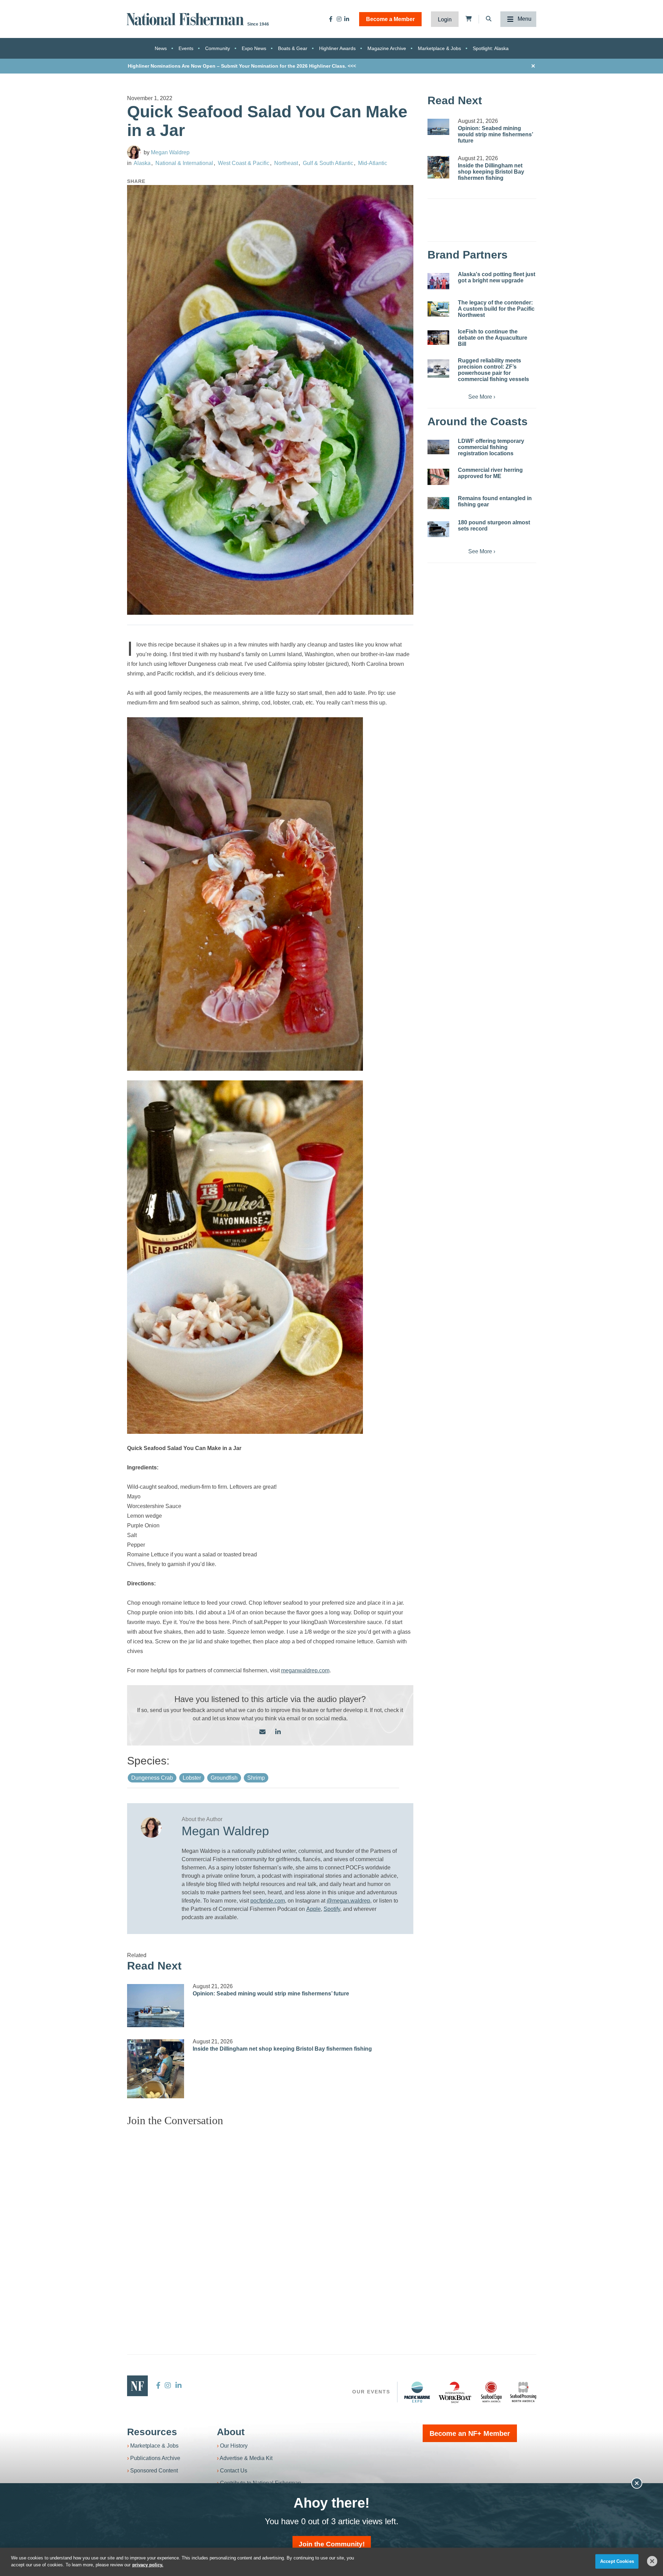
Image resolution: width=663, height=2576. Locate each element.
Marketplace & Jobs (439, 48)
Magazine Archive (387, 48)
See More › (482, 397)
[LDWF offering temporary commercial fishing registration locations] (438, 447)
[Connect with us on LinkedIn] (278, 1732)
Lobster (192, 1778)
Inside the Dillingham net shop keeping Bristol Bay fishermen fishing (282, 2049)
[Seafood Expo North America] (491, 2392)
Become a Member (390, 19)
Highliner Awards (337, 48)
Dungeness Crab (152, 1778)
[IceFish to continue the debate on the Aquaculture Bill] (438, 338)
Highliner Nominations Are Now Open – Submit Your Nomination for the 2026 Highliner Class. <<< (242, 66)
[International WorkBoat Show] (455, 2392)
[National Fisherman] (186, 18)
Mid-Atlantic (373, 163)
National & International (184, 163)
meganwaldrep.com (305, 1670)
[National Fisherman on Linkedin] (347, 19)
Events (186, 48)
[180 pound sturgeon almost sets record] (438, 529)
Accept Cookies (617, 2561)
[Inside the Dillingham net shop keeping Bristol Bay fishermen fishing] (156, 2069)
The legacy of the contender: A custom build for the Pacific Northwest (496, 309)
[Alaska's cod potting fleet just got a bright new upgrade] (438, 281)
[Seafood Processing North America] (523, 2392)
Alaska (142, 163)
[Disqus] (270, 2218)
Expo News (254, 48)
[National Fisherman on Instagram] (339, 19)
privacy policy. (148, 2564)
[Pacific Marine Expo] (417, 2392)
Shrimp (256, 1778)
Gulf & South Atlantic (328, 163)
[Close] (652, 2561)
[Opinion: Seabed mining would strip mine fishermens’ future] (156, 2005)
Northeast (286, 163)
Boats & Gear (293, 48)
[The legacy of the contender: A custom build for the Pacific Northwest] (438, 309)
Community (218, 48)
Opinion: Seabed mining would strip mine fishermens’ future (271, 1994)
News (161, 48)
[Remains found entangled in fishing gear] (438, 503)
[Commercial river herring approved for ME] (438, 477)
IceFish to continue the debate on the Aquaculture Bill (493, 338)
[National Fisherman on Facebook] (331, 19)
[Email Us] (262, 1732)
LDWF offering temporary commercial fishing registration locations (491, 447)
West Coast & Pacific (244, 163)
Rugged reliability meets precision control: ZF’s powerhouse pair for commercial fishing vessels (493, 370)
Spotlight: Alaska (491, 48)
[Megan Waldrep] (134, 152)
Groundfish (224, 1778)
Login (445, 20)
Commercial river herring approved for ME (490, 473)
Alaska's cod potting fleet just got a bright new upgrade (497, 277)
